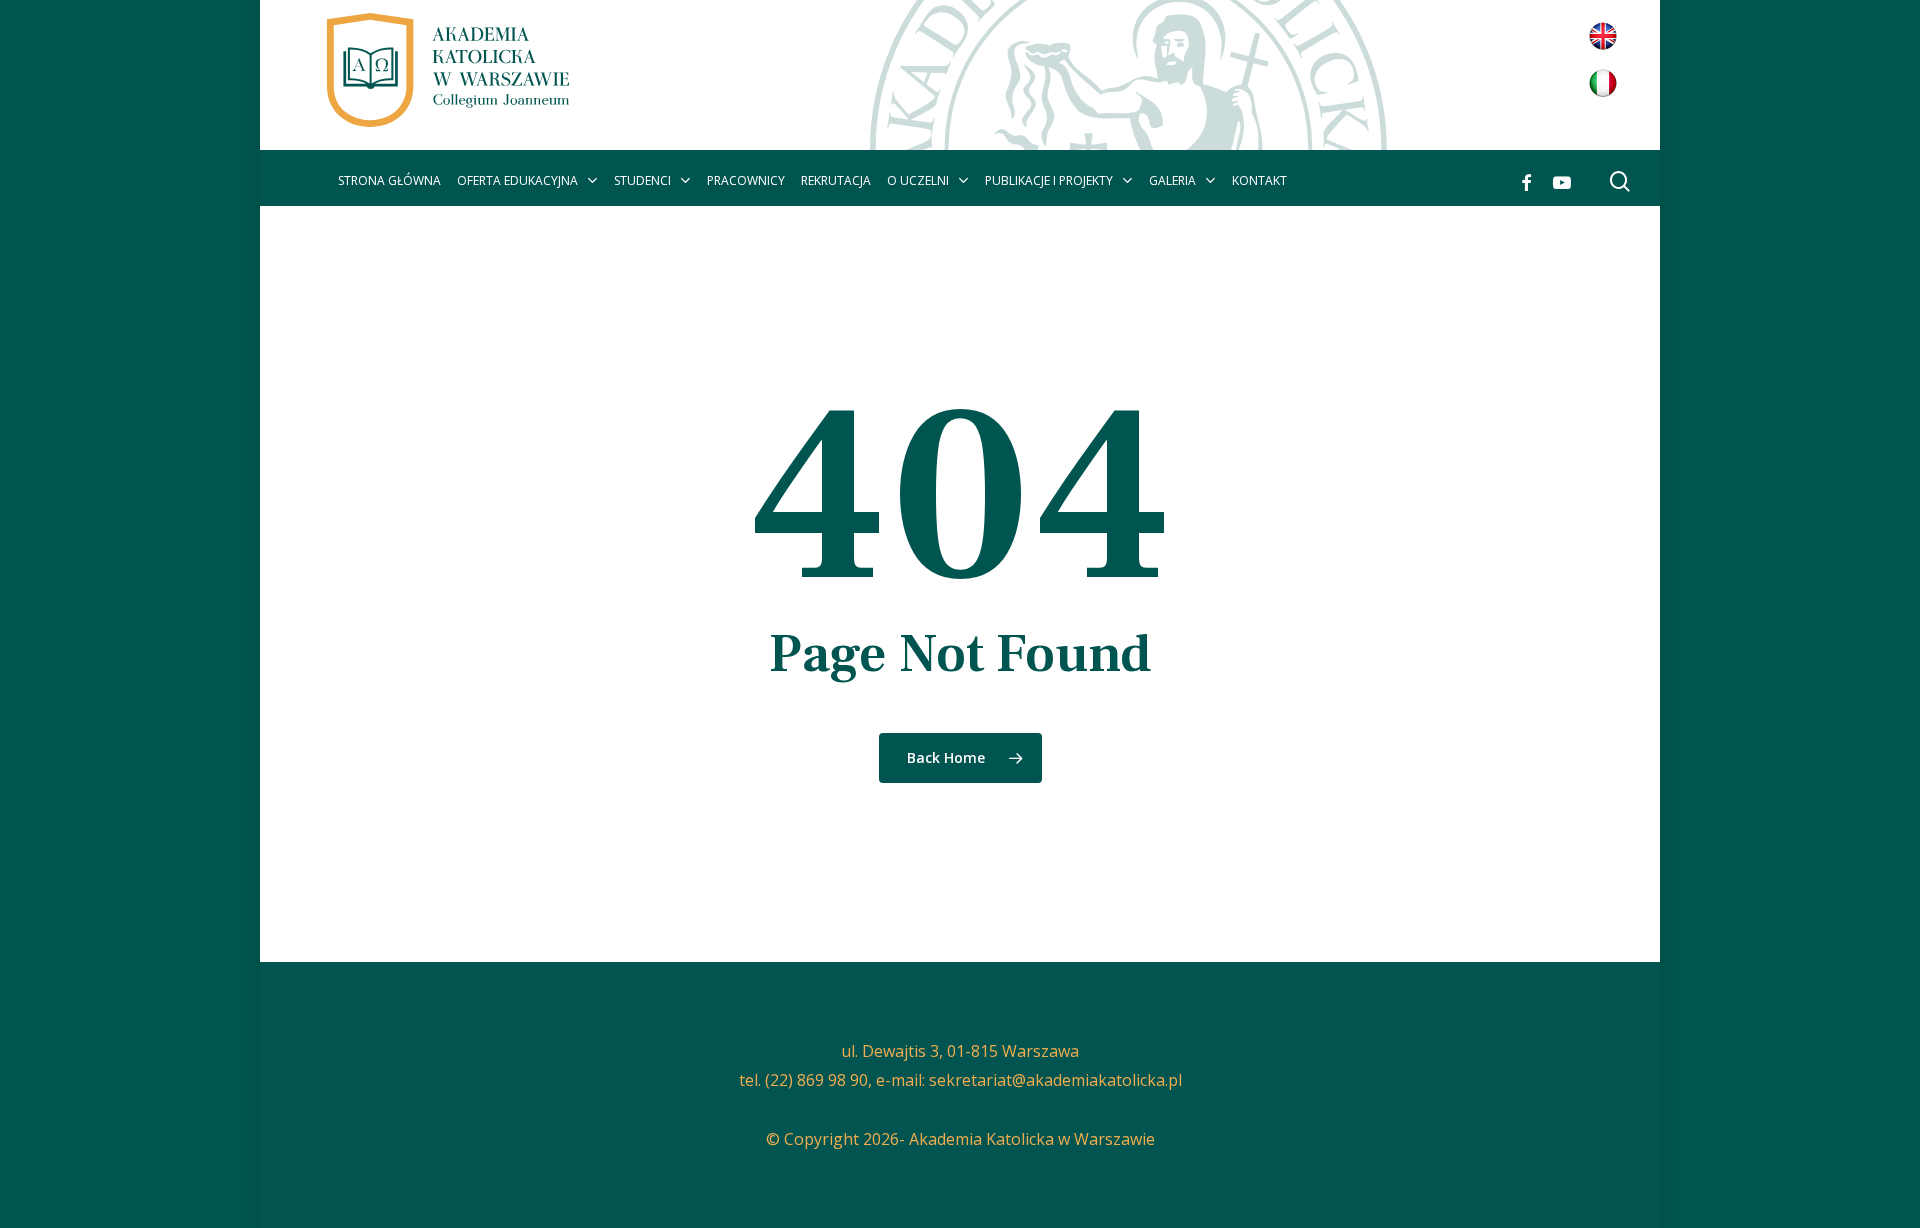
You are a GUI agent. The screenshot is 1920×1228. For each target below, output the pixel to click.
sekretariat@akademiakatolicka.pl (1055, 1080)
